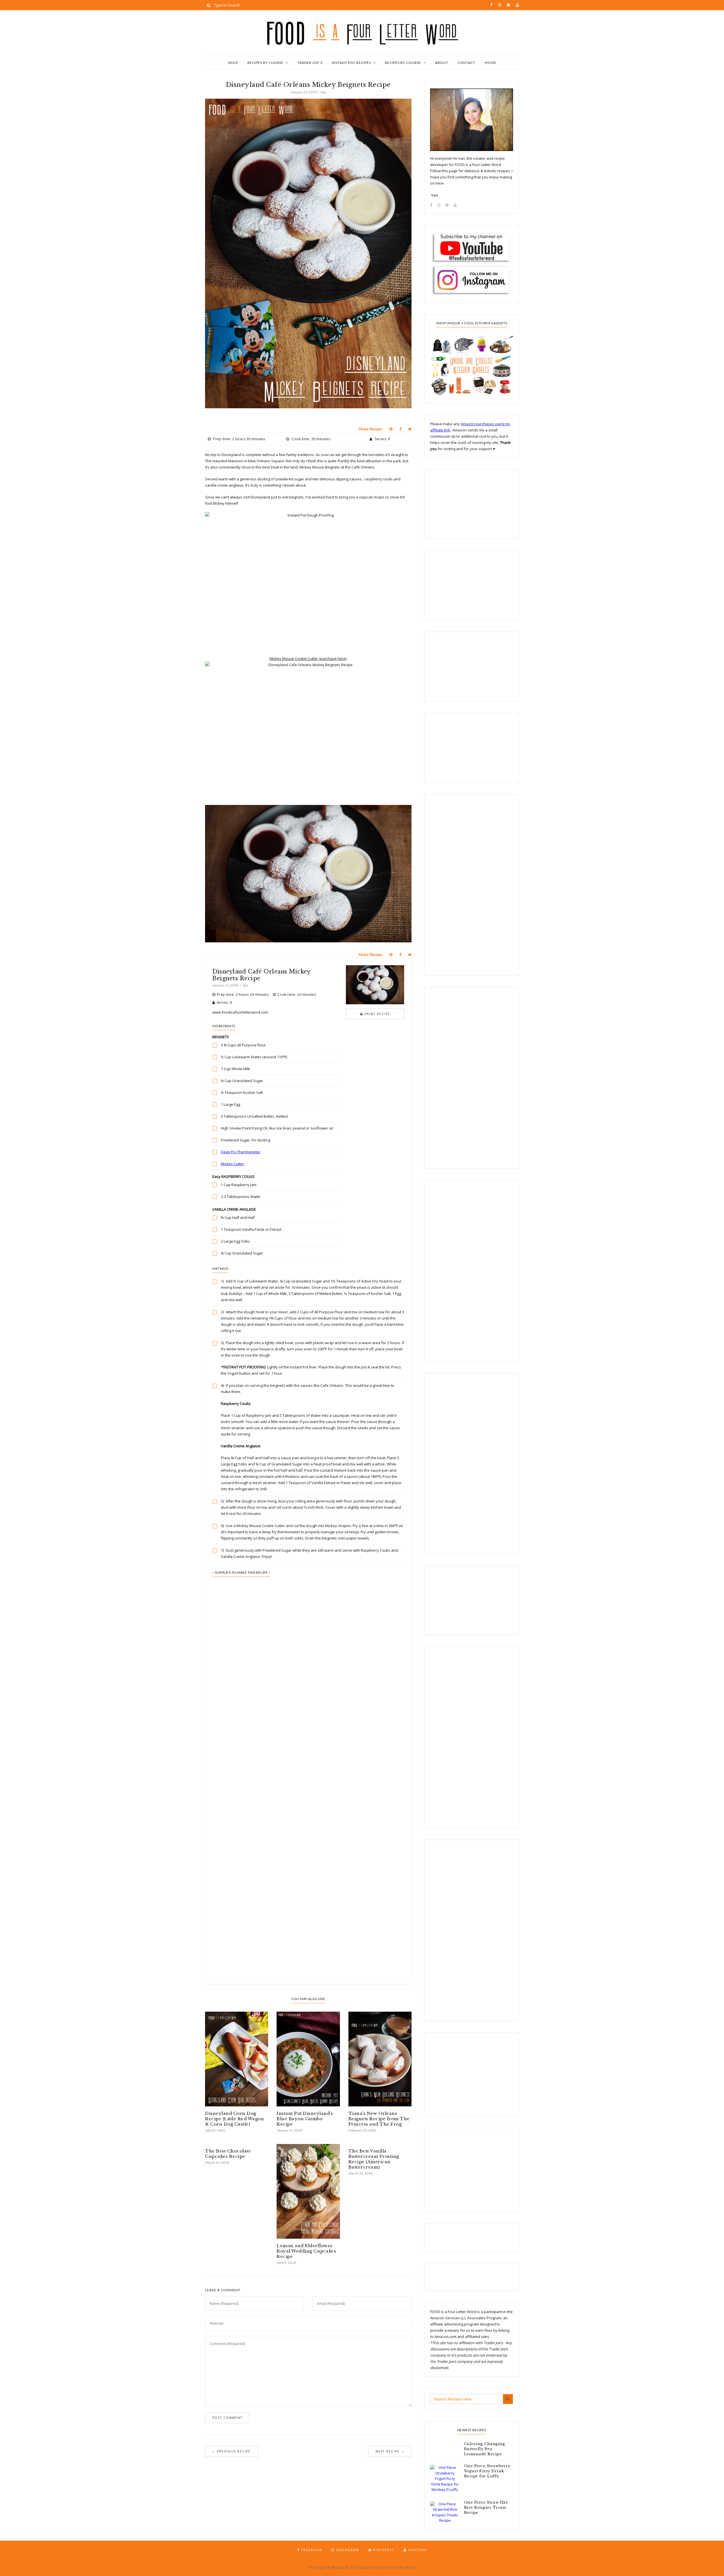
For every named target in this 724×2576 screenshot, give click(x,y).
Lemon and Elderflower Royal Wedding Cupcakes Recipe (306, 2251)
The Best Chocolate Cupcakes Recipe (228, 2154)
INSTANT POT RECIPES (351, 63)
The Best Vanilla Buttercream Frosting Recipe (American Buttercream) (374, 2159)
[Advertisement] (308, 1719)
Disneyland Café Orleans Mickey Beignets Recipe (261, 975)
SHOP (233, 63)
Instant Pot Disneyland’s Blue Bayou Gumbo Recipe (305, 2119)
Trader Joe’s (310, 63)
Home (491, 63)
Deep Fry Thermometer (241, 1152)
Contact (466, 63)
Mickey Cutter (232, 1164)
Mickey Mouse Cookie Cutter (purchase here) (308, 658)
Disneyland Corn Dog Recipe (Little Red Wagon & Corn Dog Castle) (234, 2119)
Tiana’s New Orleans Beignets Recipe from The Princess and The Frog (379, 2119)
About (442, 63)
